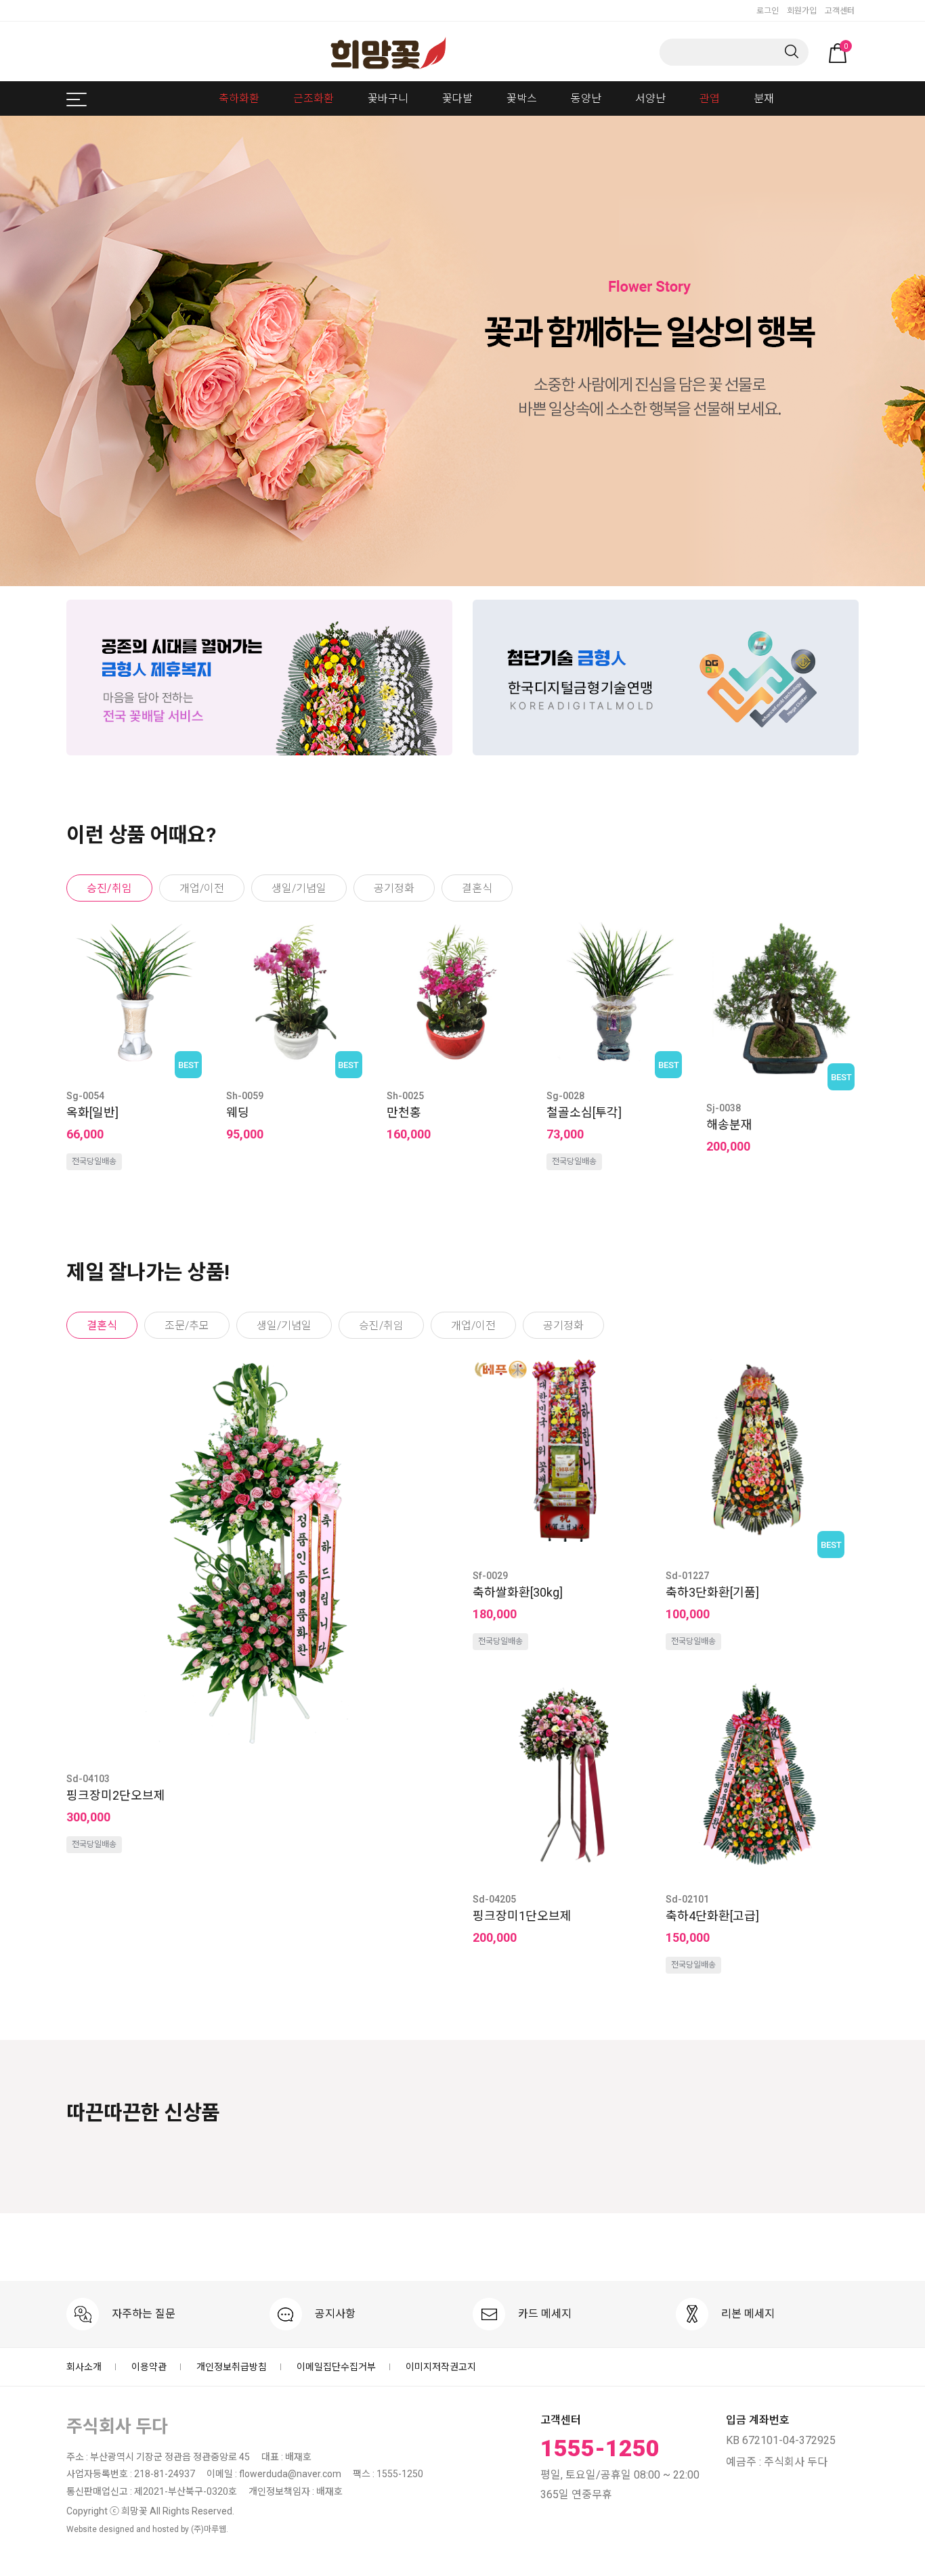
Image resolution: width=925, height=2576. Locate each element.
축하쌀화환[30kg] (518, 1592)
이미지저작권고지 (441, 2367)
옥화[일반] (92, 1112)
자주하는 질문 (142, 2314)
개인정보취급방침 (232, 2367)
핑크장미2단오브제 (116, 1795)
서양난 (650, 98)
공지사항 (334, 2314)
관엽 (710, 98)
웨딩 (238, 1112)
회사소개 (84, 2367)
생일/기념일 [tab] (299, 888)
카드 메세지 (543, 2314)
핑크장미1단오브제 (522, 1916)
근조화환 (314, 98)
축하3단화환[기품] (712, 1592)
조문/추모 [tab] (187, 1326)
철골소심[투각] (584, 1112)
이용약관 (149, 2367)
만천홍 (404, 1112)
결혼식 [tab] (477, 888)
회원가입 (802, 11)
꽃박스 (522, 98)
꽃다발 (457, 98)
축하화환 (239, 98)
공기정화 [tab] (394, 888)
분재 (764, 98)
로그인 (768, 11)
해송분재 (729, 1125)
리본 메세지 (747, 2314)
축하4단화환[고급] (712, 1916)
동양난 (586, 98)
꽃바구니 (388, 98)
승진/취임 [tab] (109, 888)
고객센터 (840, 11)
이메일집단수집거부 (336, 2367)
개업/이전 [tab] (202, 888)
